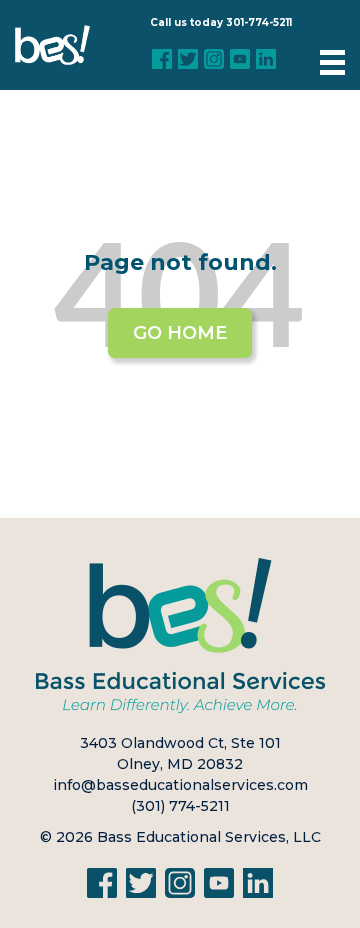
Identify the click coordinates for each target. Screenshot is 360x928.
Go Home (180, 333)
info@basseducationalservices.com (180, 785)
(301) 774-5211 (180, 806)
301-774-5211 (259, 22)
